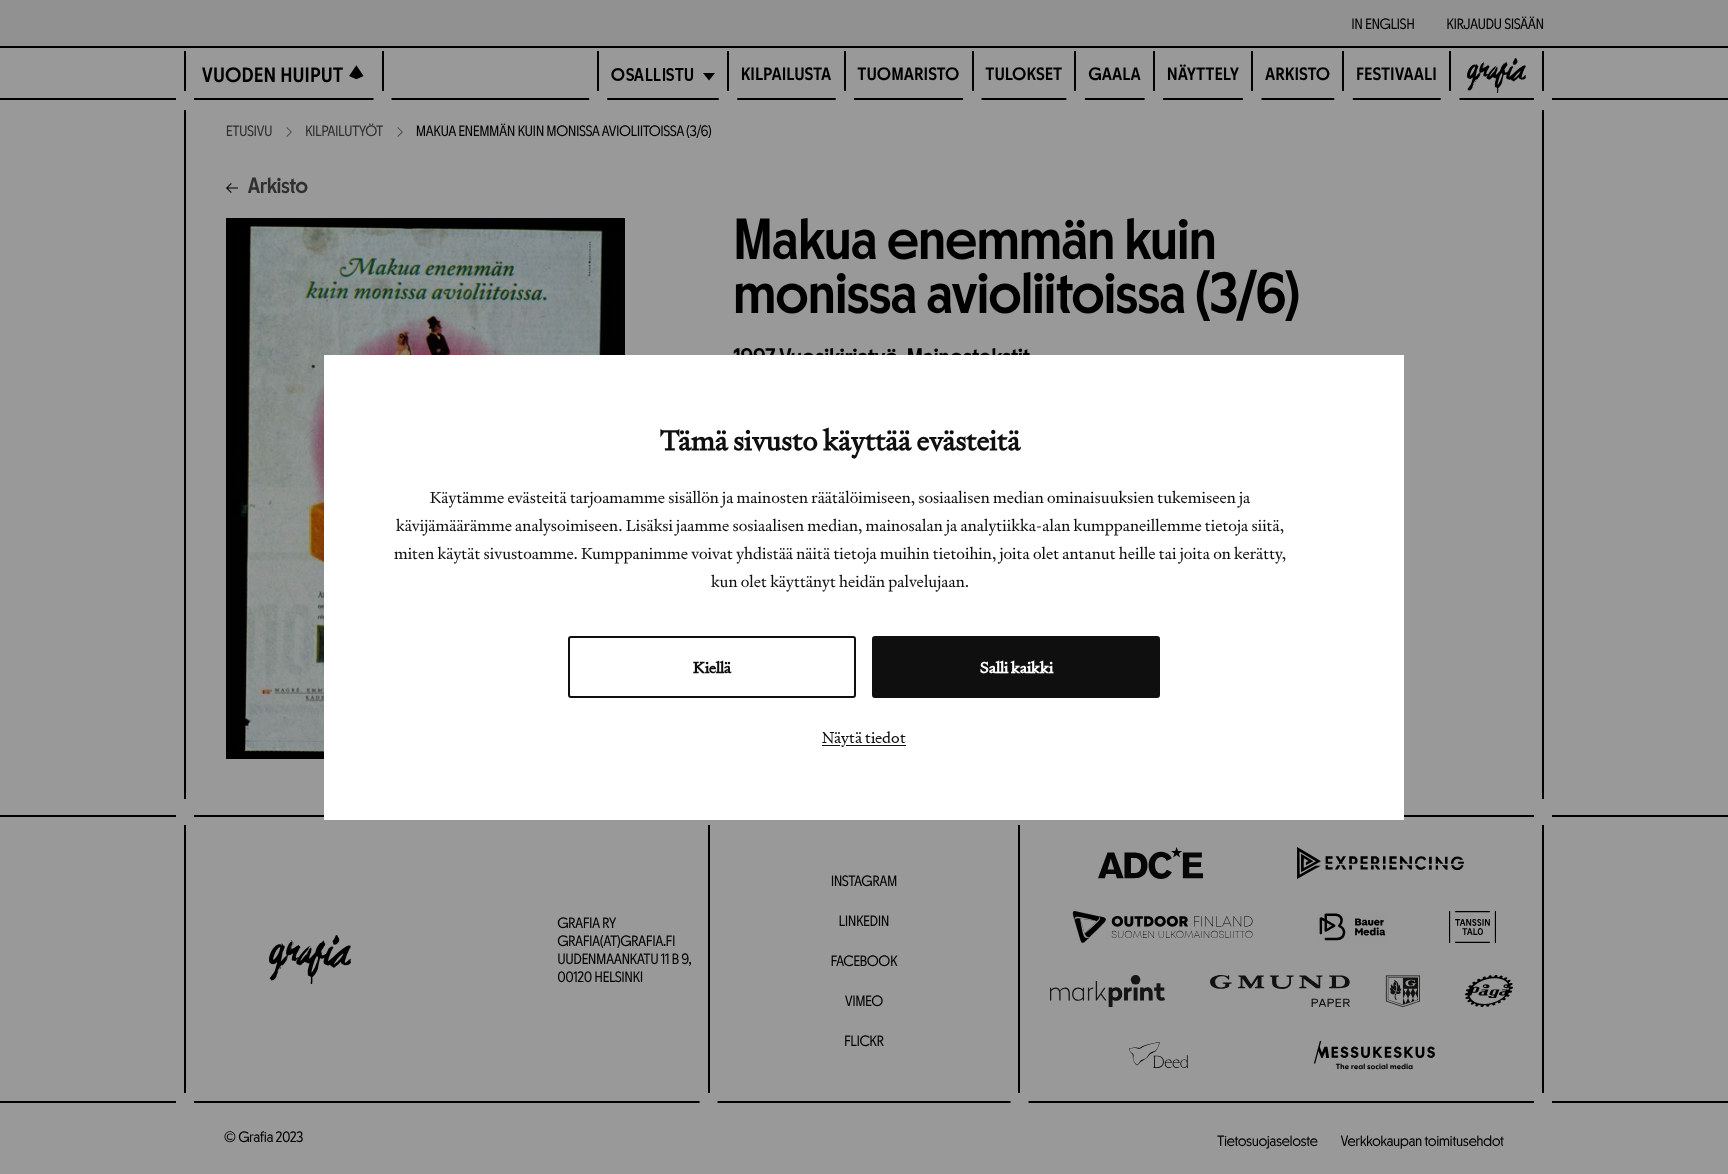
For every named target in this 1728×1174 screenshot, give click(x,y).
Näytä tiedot (864, 736)
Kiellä (712, 666)
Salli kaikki (1016, 666)
